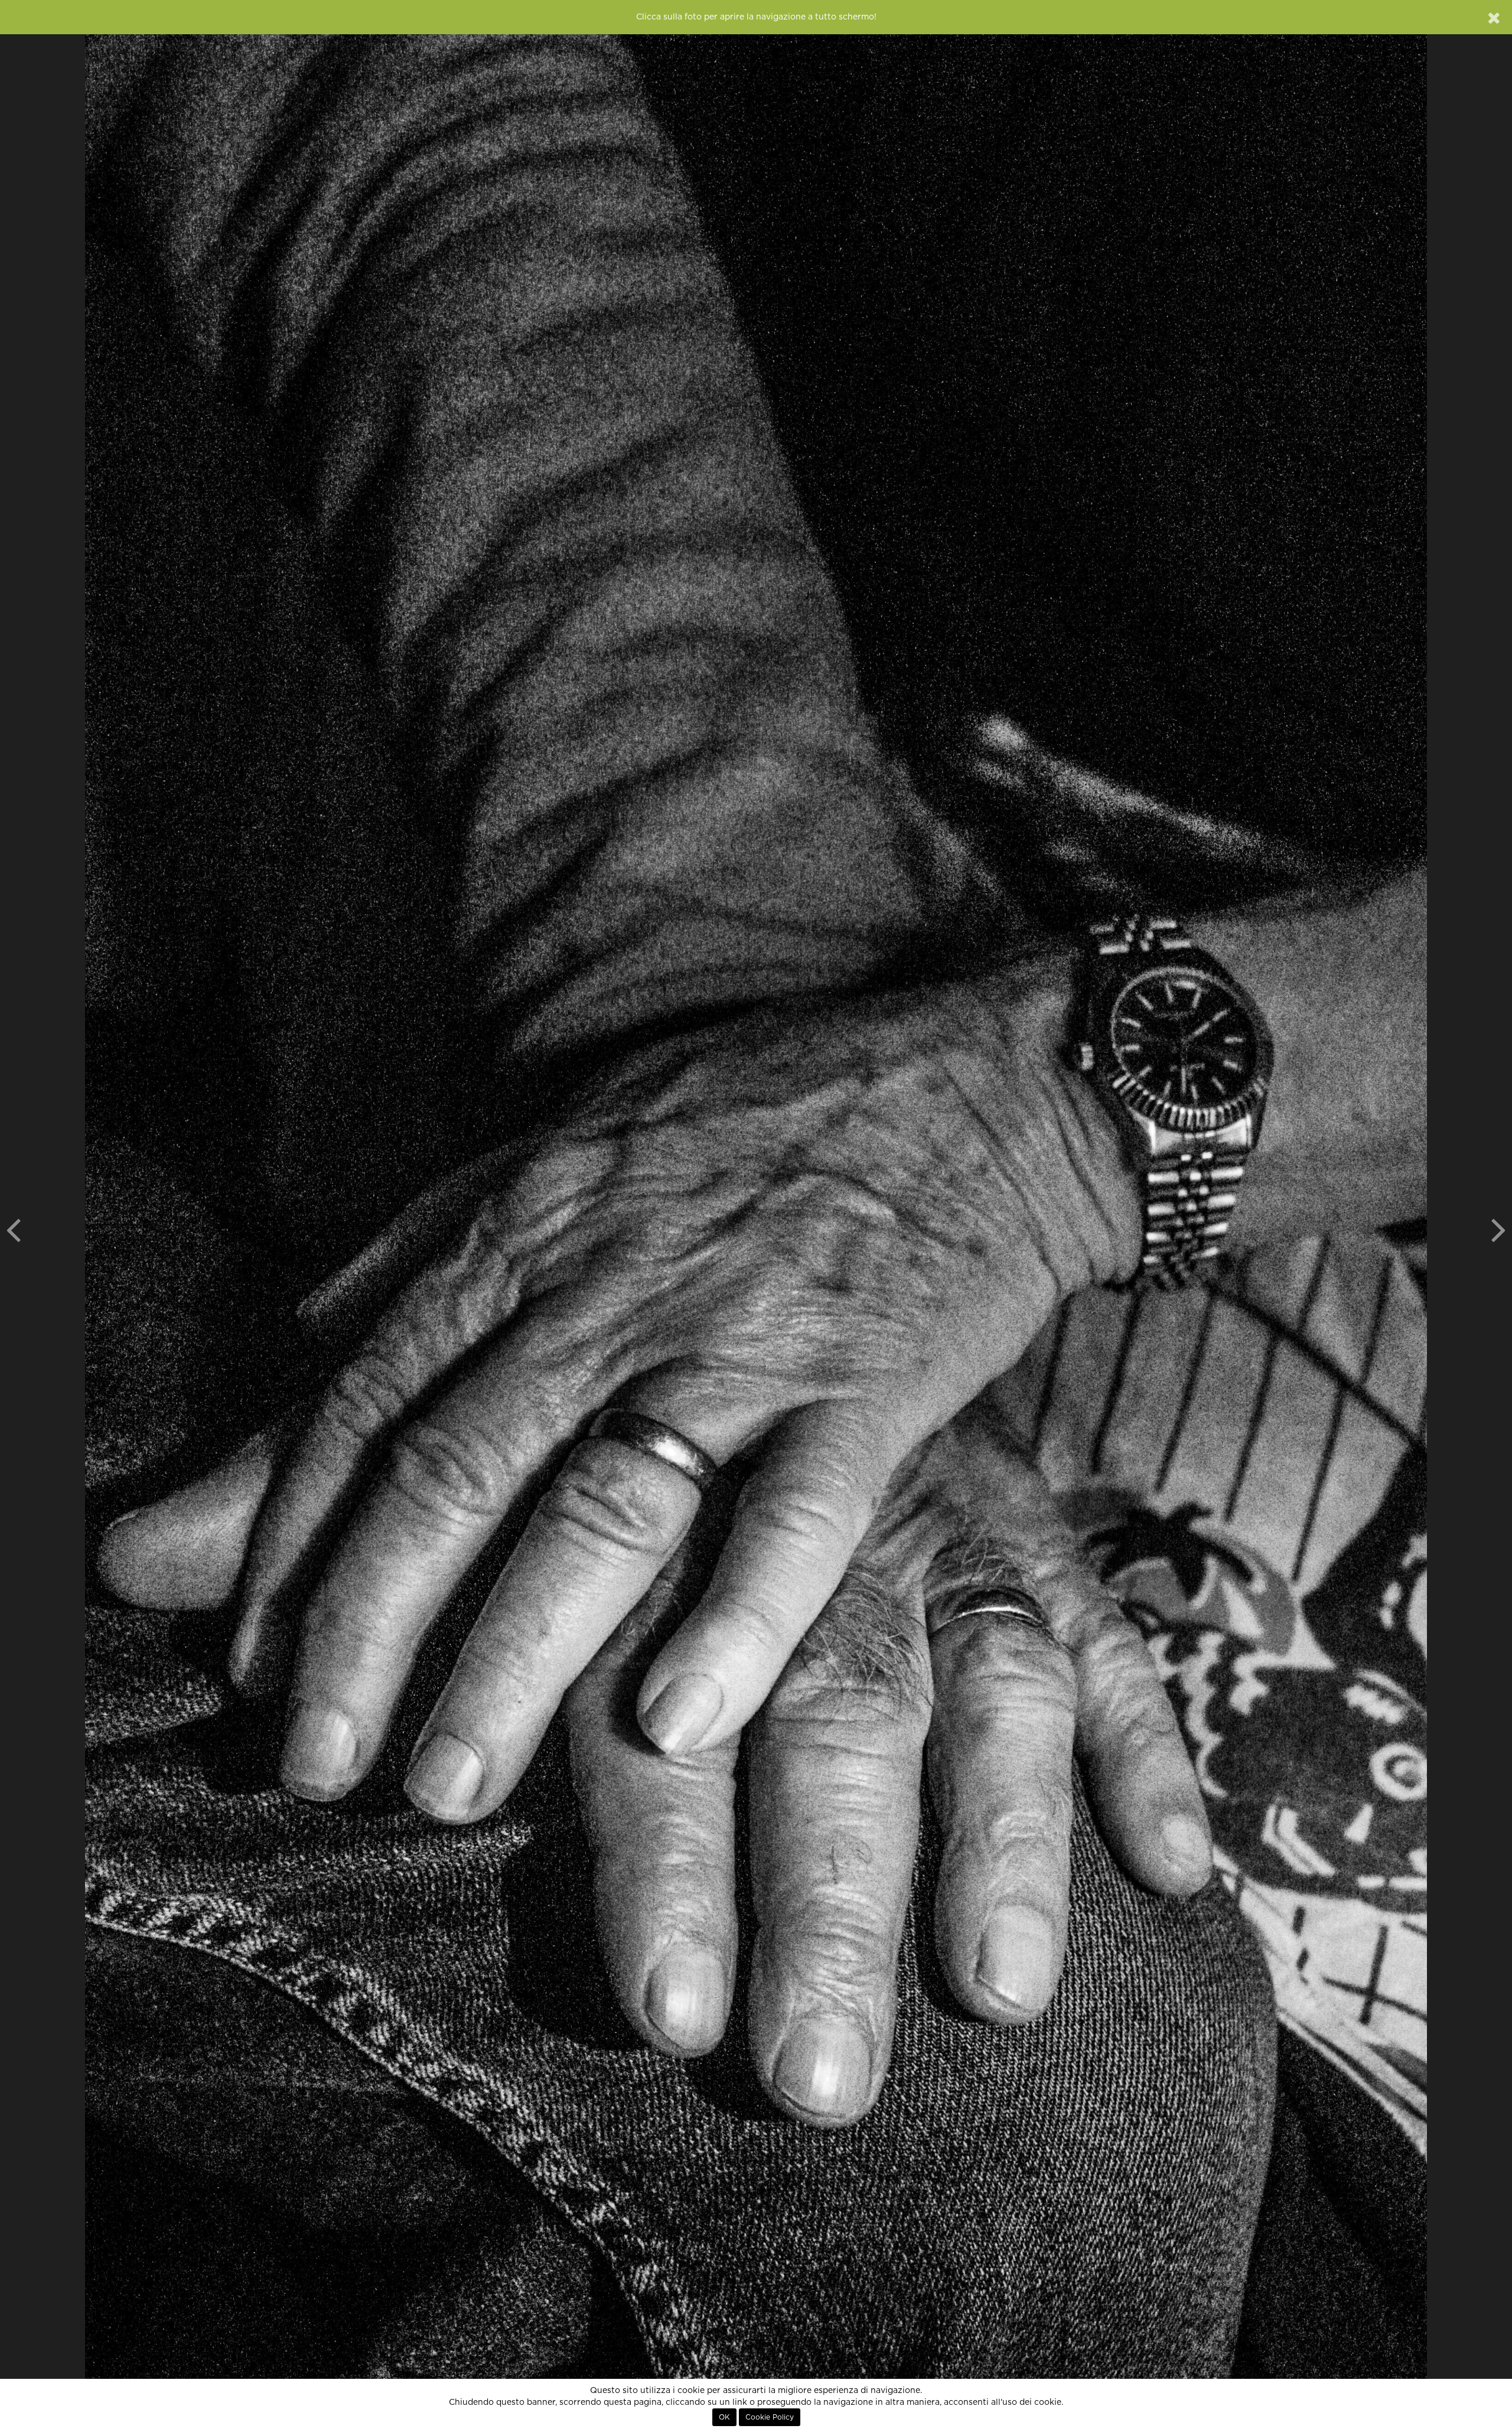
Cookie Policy (770, 2417)
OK (724, 2417)
